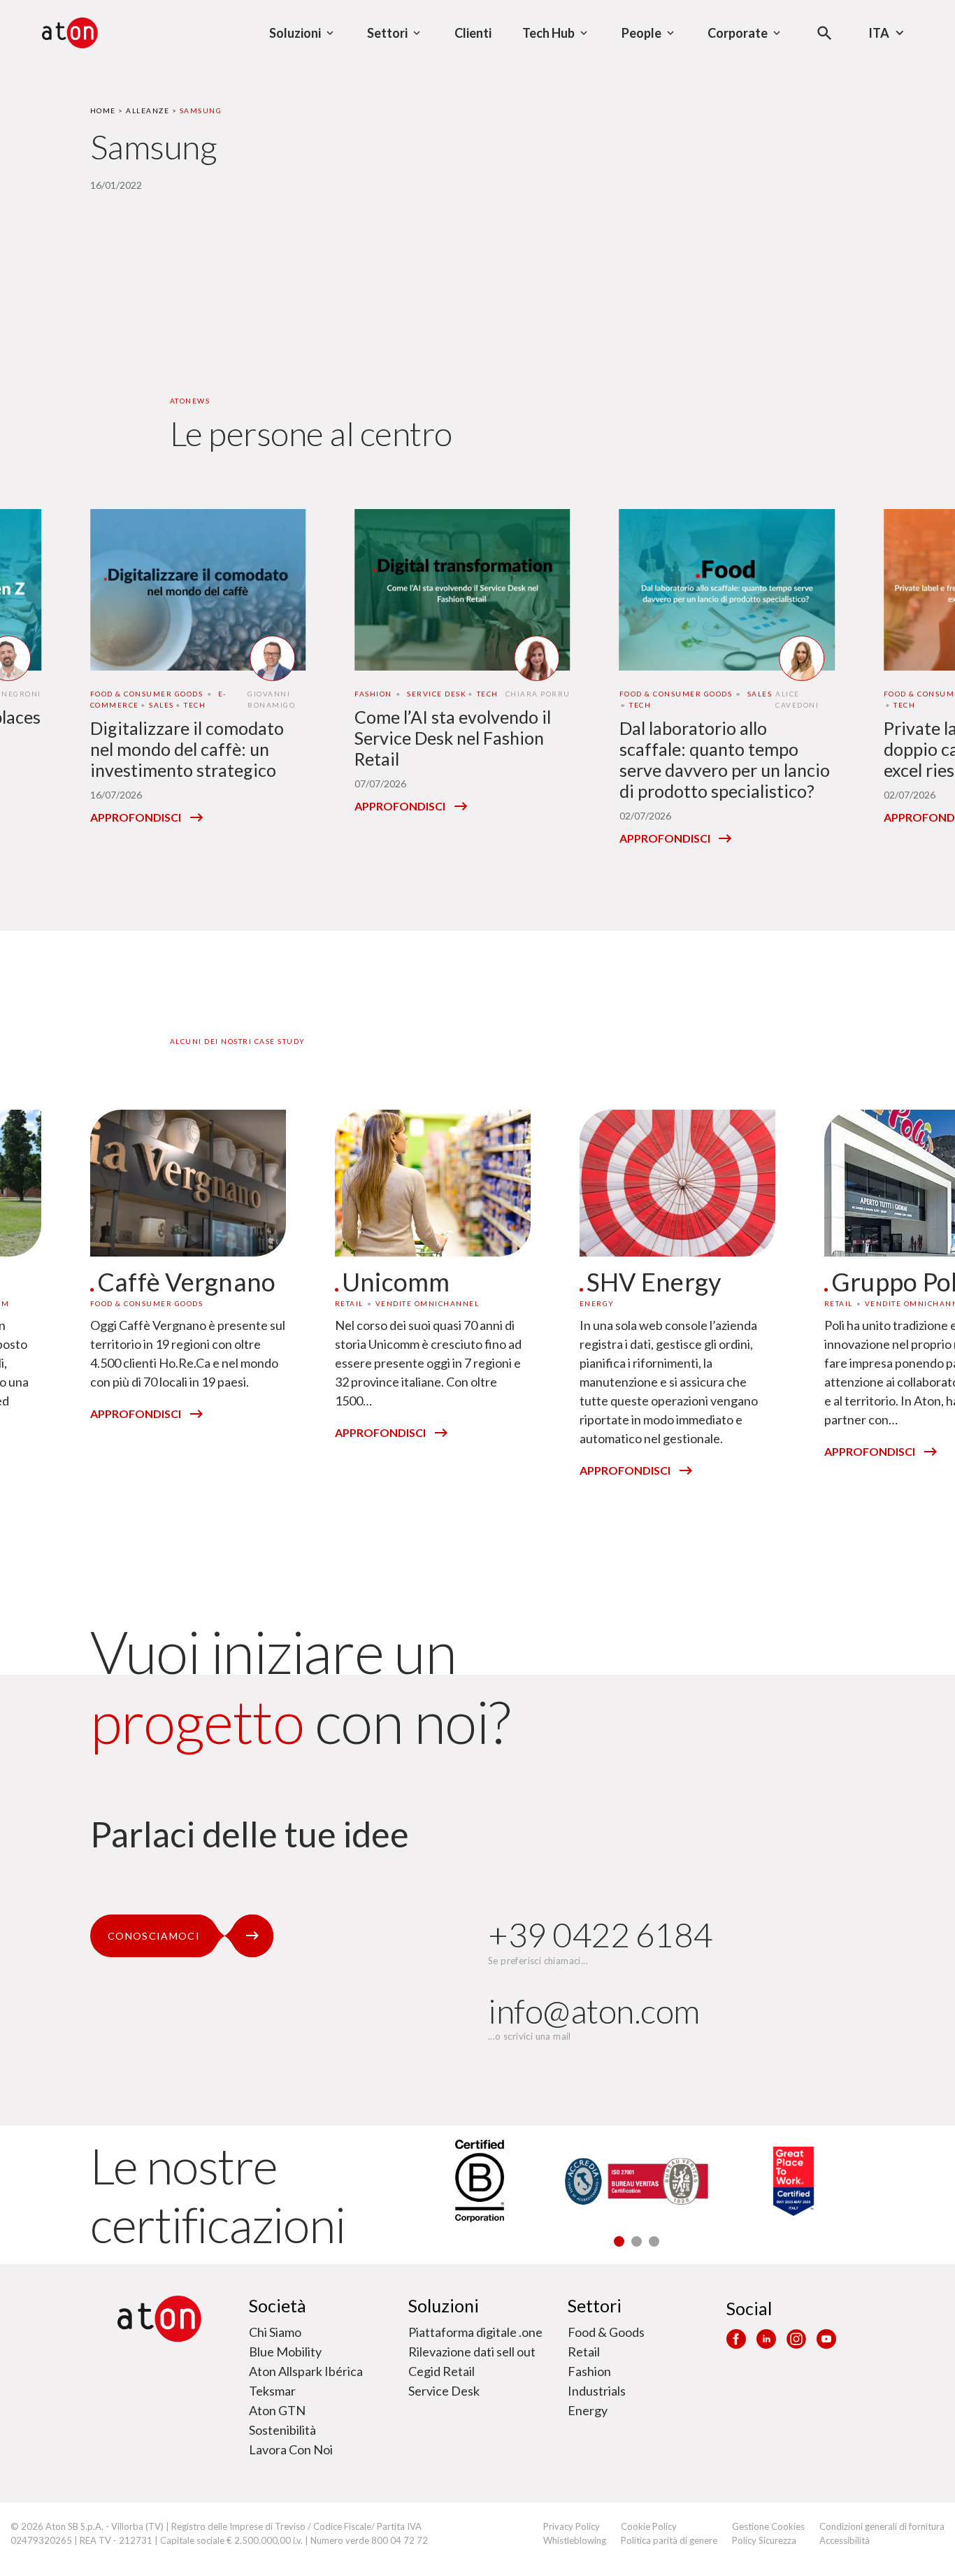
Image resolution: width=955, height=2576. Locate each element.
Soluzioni (444, 2305)
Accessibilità (845, 2540)
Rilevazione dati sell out (472, 2352)
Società (278, 2305)
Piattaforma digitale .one (475, 2332)
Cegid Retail (441, 2371)
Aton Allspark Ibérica (306, 2371)
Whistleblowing (575, 2540)
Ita (879, 33)
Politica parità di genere (669, 2540)
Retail (584, 2352)
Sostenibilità (282, 2430)
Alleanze (148, 110)
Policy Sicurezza (764, 2540)
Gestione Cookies (768, 2526)
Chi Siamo (275, 2332)
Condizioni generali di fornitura (882, 2526)
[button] (619, 2241)
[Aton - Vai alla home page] (70, 33)
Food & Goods (606, 2332)
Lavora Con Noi (291, 2449)
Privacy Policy (572, 2526)
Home (103, 110)
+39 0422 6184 (600, 1934)
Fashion (589, 2371)
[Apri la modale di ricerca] (825, 33)
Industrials (597, 2391)
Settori (595, 2305)
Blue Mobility (285, 2352)
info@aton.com (594, 2011)
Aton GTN (277, 2410)
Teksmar (272, 2391)
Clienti (473, 33)
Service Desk (444, 2391)
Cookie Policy (649, 2526)
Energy (588, 2410)
